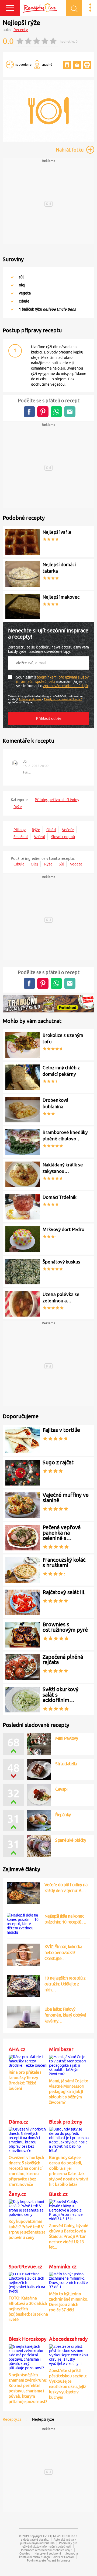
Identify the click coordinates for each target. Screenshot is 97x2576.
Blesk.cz (58, 2194)
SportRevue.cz (25, 2267)
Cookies (25, 2553)
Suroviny (13, 259)
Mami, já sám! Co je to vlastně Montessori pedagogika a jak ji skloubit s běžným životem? (69, 2092)
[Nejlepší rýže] (48, 141)
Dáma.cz (18, 2122)
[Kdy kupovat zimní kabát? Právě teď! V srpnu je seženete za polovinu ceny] (28, 2207)
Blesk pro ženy (66, 2122)
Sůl (61, 864)
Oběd (51, 830)
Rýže (18, 807)
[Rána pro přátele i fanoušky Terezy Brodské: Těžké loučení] (28, 2060)
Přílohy (20, 830)
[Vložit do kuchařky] (67, 65)
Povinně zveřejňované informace (49, 2560)
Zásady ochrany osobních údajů (63, 699)
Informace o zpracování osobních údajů (47, 2550)
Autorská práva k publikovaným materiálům (48, 2541)
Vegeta (76, 864)
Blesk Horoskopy (27, 2339)
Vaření (39, 837)
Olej (34, 864)
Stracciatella (66, 1764)
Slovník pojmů (63, 837)
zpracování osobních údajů (65, 686)
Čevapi (61, 1789)
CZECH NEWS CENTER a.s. (61, 2536)
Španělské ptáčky (71, 1840)
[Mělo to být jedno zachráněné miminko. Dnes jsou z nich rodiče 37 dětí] (69, 2280)
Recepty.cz (12, 2419)
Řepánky (63, 1815)
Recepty (21, 30)
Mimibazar (61, 2049)
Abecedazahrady (68, 2339)
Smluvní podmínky (30, 699)
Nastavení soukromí (48, 2553)
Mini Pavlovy (67, 1738)
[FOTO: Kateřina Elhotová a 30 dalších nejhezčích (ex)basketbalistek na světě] (28, 2282)
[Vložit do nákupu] (77, 65)
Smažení (21, 837)
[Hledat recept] (74, 8)
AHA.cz (17, 2049)
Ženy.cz (17, 2194)
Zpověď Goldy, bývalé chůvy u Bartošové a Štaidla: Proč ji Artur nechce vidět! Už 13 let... (69, 2236)
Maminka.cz (63, 2267)
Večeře (68, 830)
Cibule (19, 864)
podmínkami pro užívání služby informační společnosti (52, 679)
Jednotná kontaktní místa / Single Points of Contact (48, 2555)
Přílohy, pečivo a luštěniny (57, 800)
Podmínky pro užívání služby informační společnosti (50, 2545)
